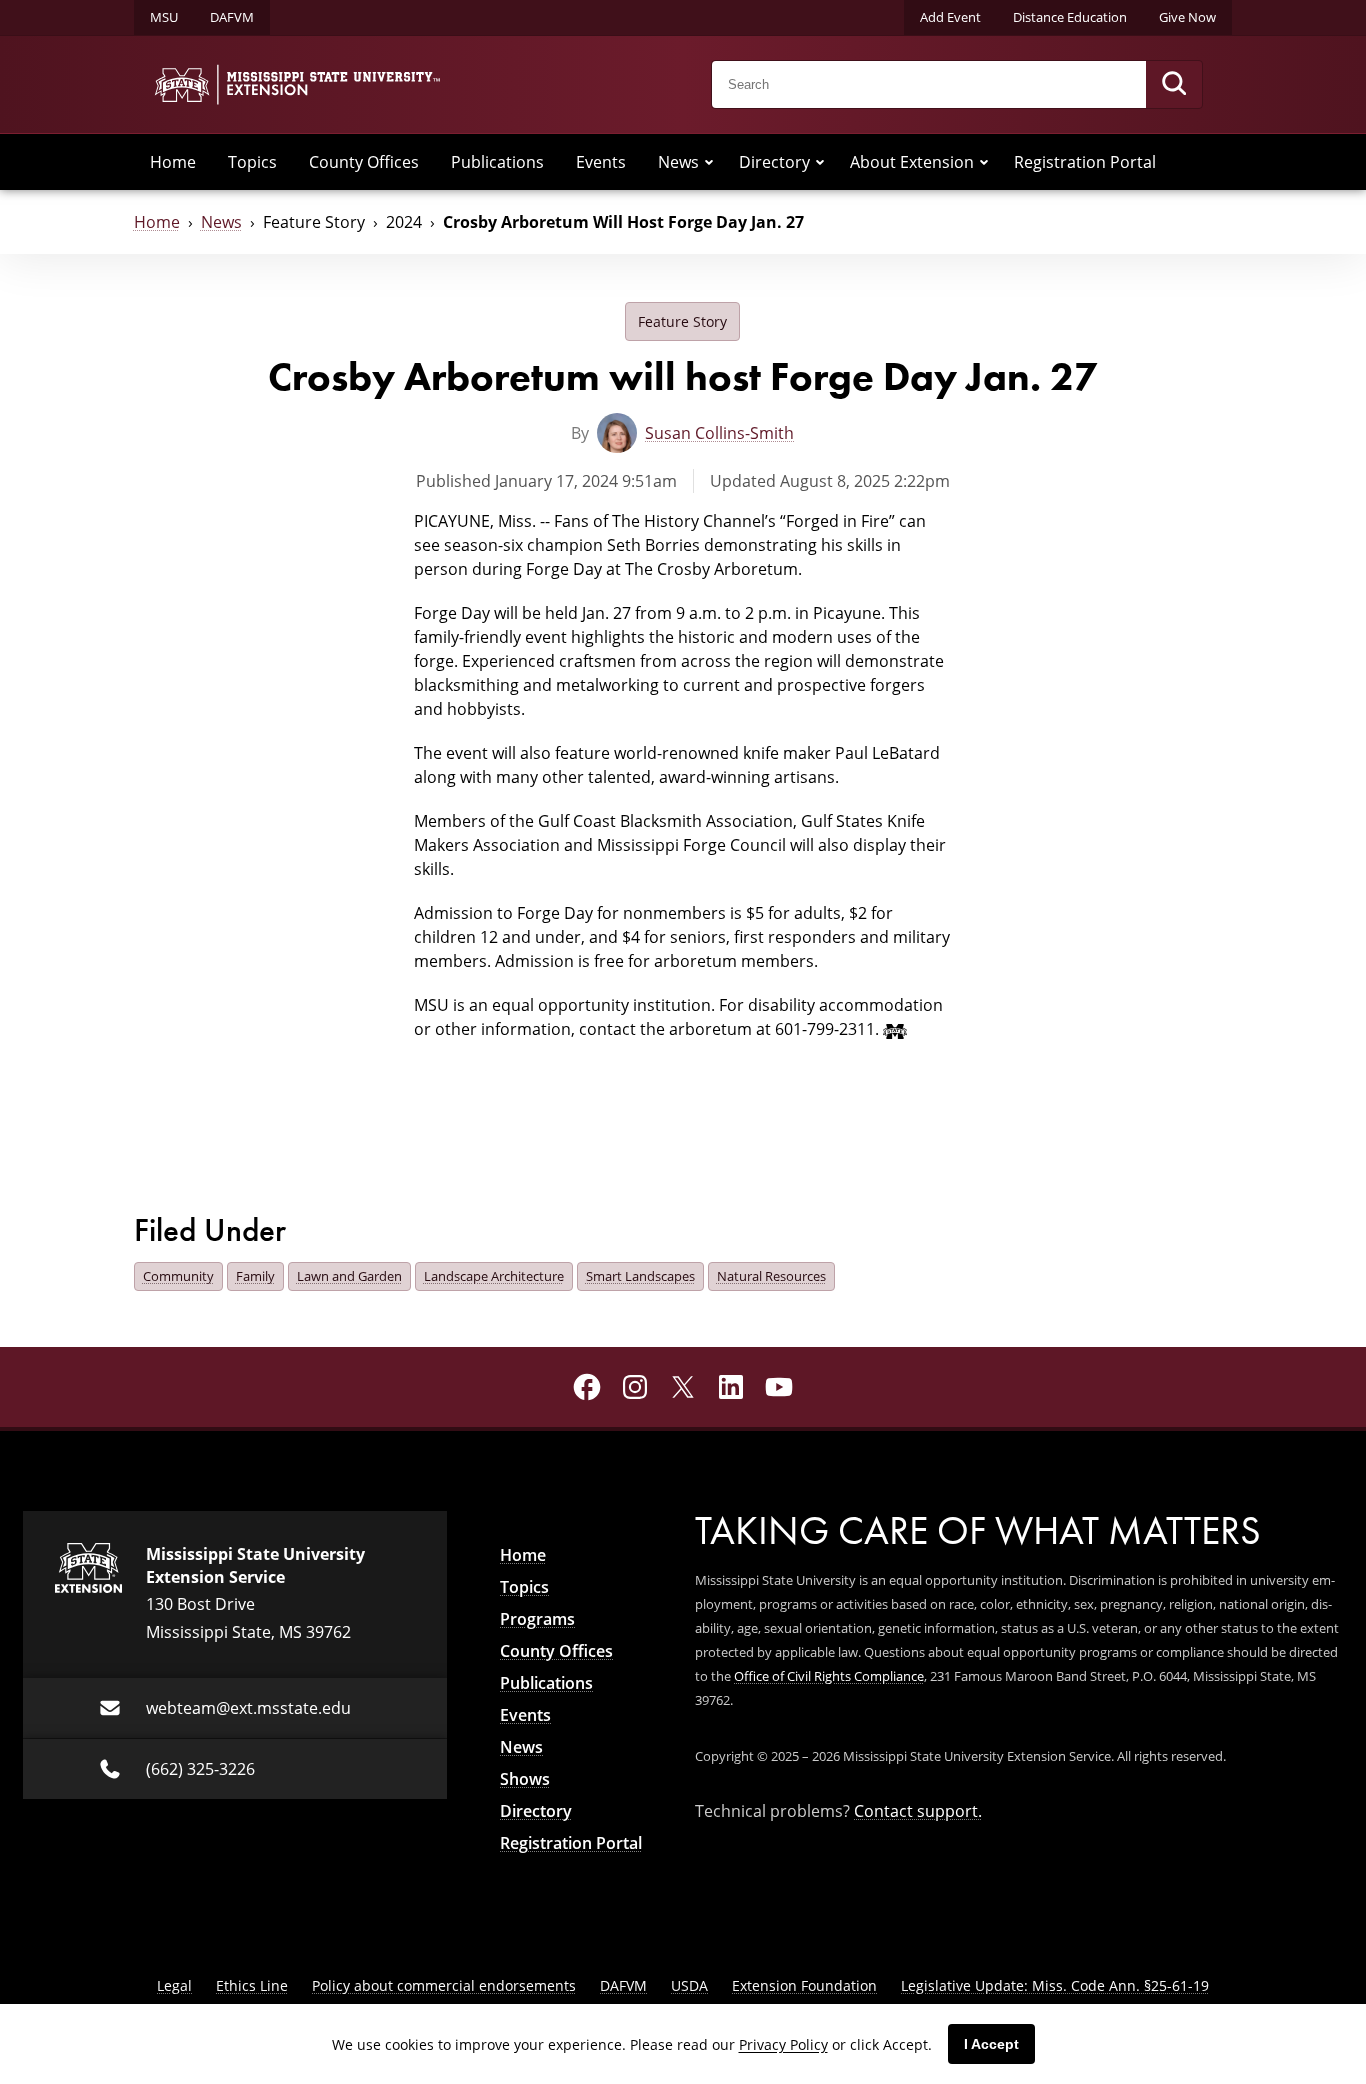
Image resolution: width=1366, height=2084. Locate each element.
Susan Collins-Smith (719, 433)
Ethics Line (252, 1985)
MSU (164, 17)
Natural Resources (771, 1276)
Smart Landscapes (640, 1276)
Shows (525, 1779)
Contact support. (918, 1811)
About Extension (912, 162)
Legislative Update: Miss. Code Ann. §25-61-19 (1055, 1985)
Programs (537, 1619)
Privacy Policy (783, 2044)
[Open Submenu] (709, 162)
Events (601, 162)
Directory (774, 162)
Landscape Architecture (494, 1276)
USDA (689, 1985)
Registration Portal (1085, 162)
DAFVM (232, 17)
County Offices (364, 162)
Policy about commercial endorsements (444, 1985)
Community (178, 1276)
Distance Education (1070, 17)
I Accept (991, 2044)
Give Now (1187, 17)
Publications (497, 162)
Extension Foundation (804, 1985)
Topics (252, 162)
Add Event (950, 17)
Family (255, 1276)
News (678, 162)
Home (173, 162)
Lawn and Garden (349, 1276)
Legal (174, 1985)
